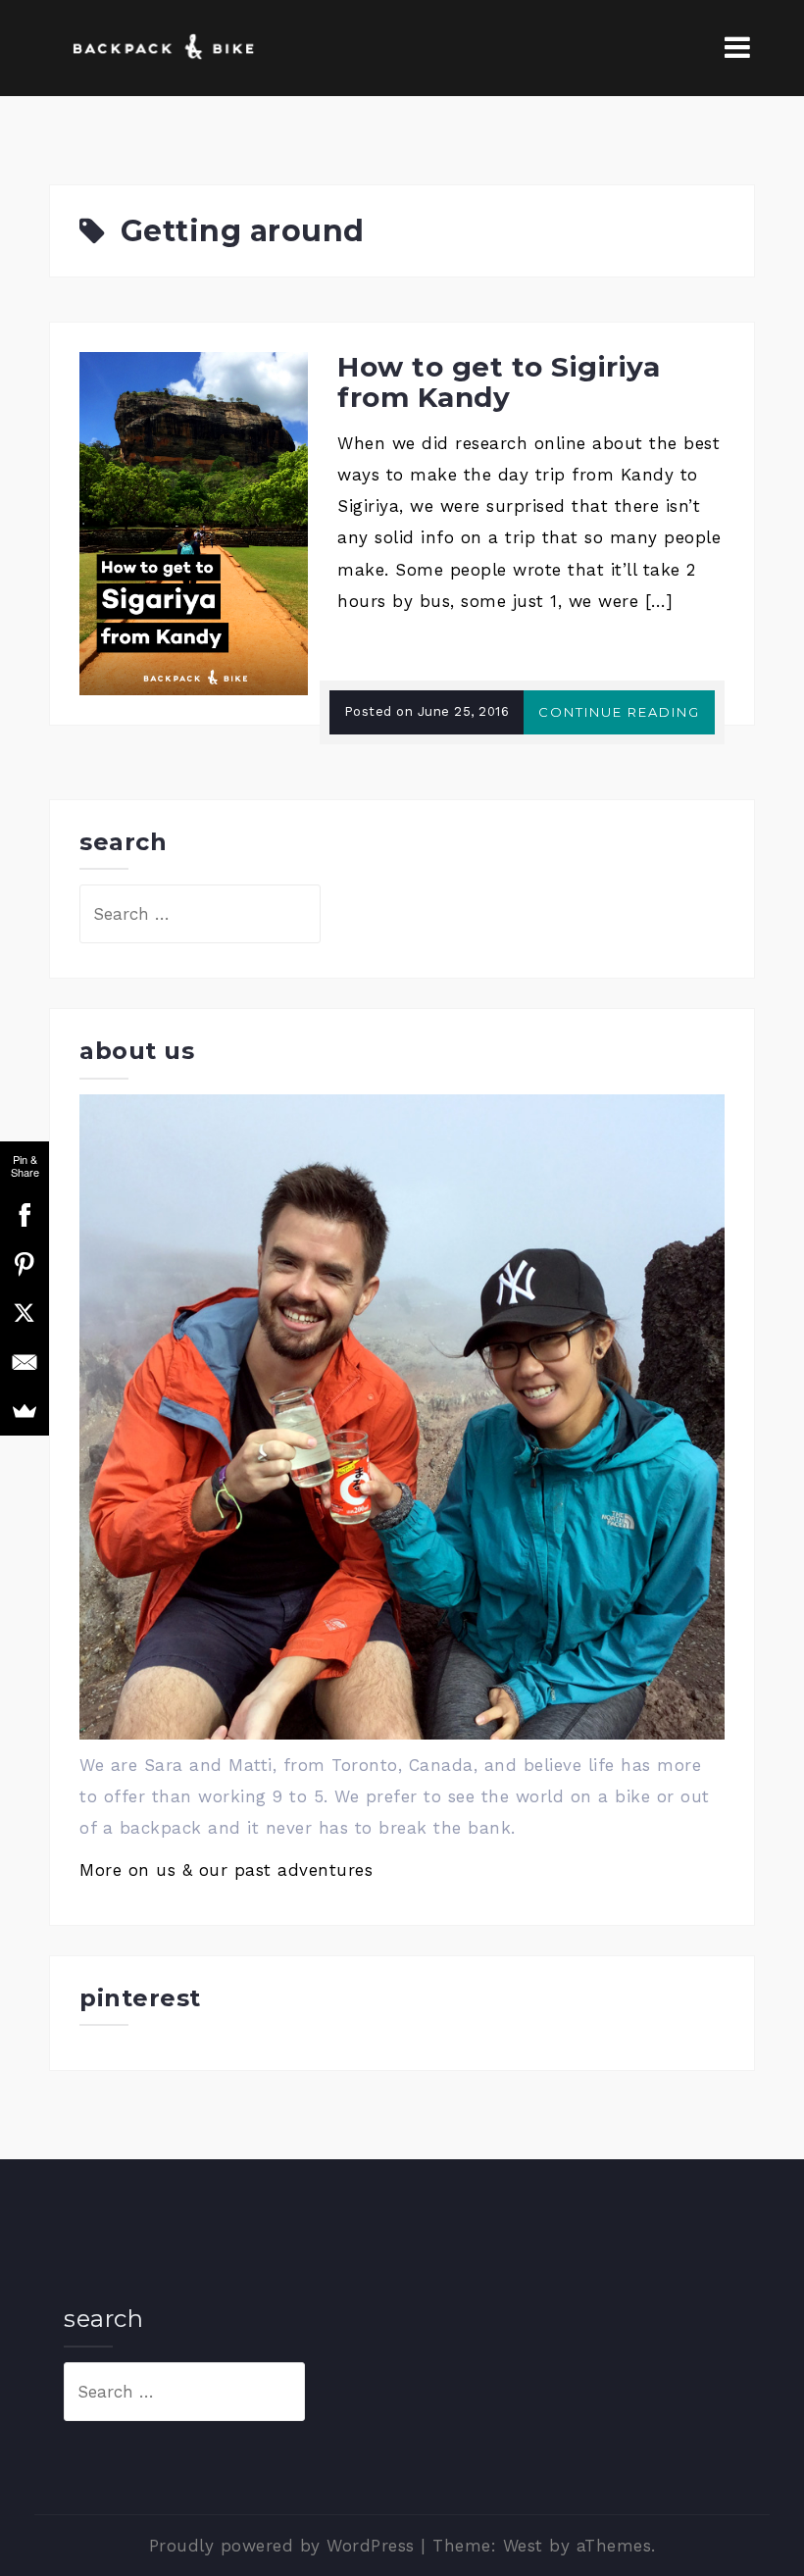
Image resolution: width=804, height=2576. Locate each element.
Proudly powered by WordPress (282, 2546)
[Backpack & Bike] (161, 46)
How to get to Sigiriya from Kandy (499, 382)
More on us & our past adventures (226, 1870)
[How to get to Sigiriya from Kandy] (194, 522)
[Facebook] (25, 1215)
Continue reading (619, 712)
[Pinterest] (25, 1264)
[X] (25, 1313)
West (523, 2546)
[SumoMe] (25, 1411)
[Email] (25, 1362)
